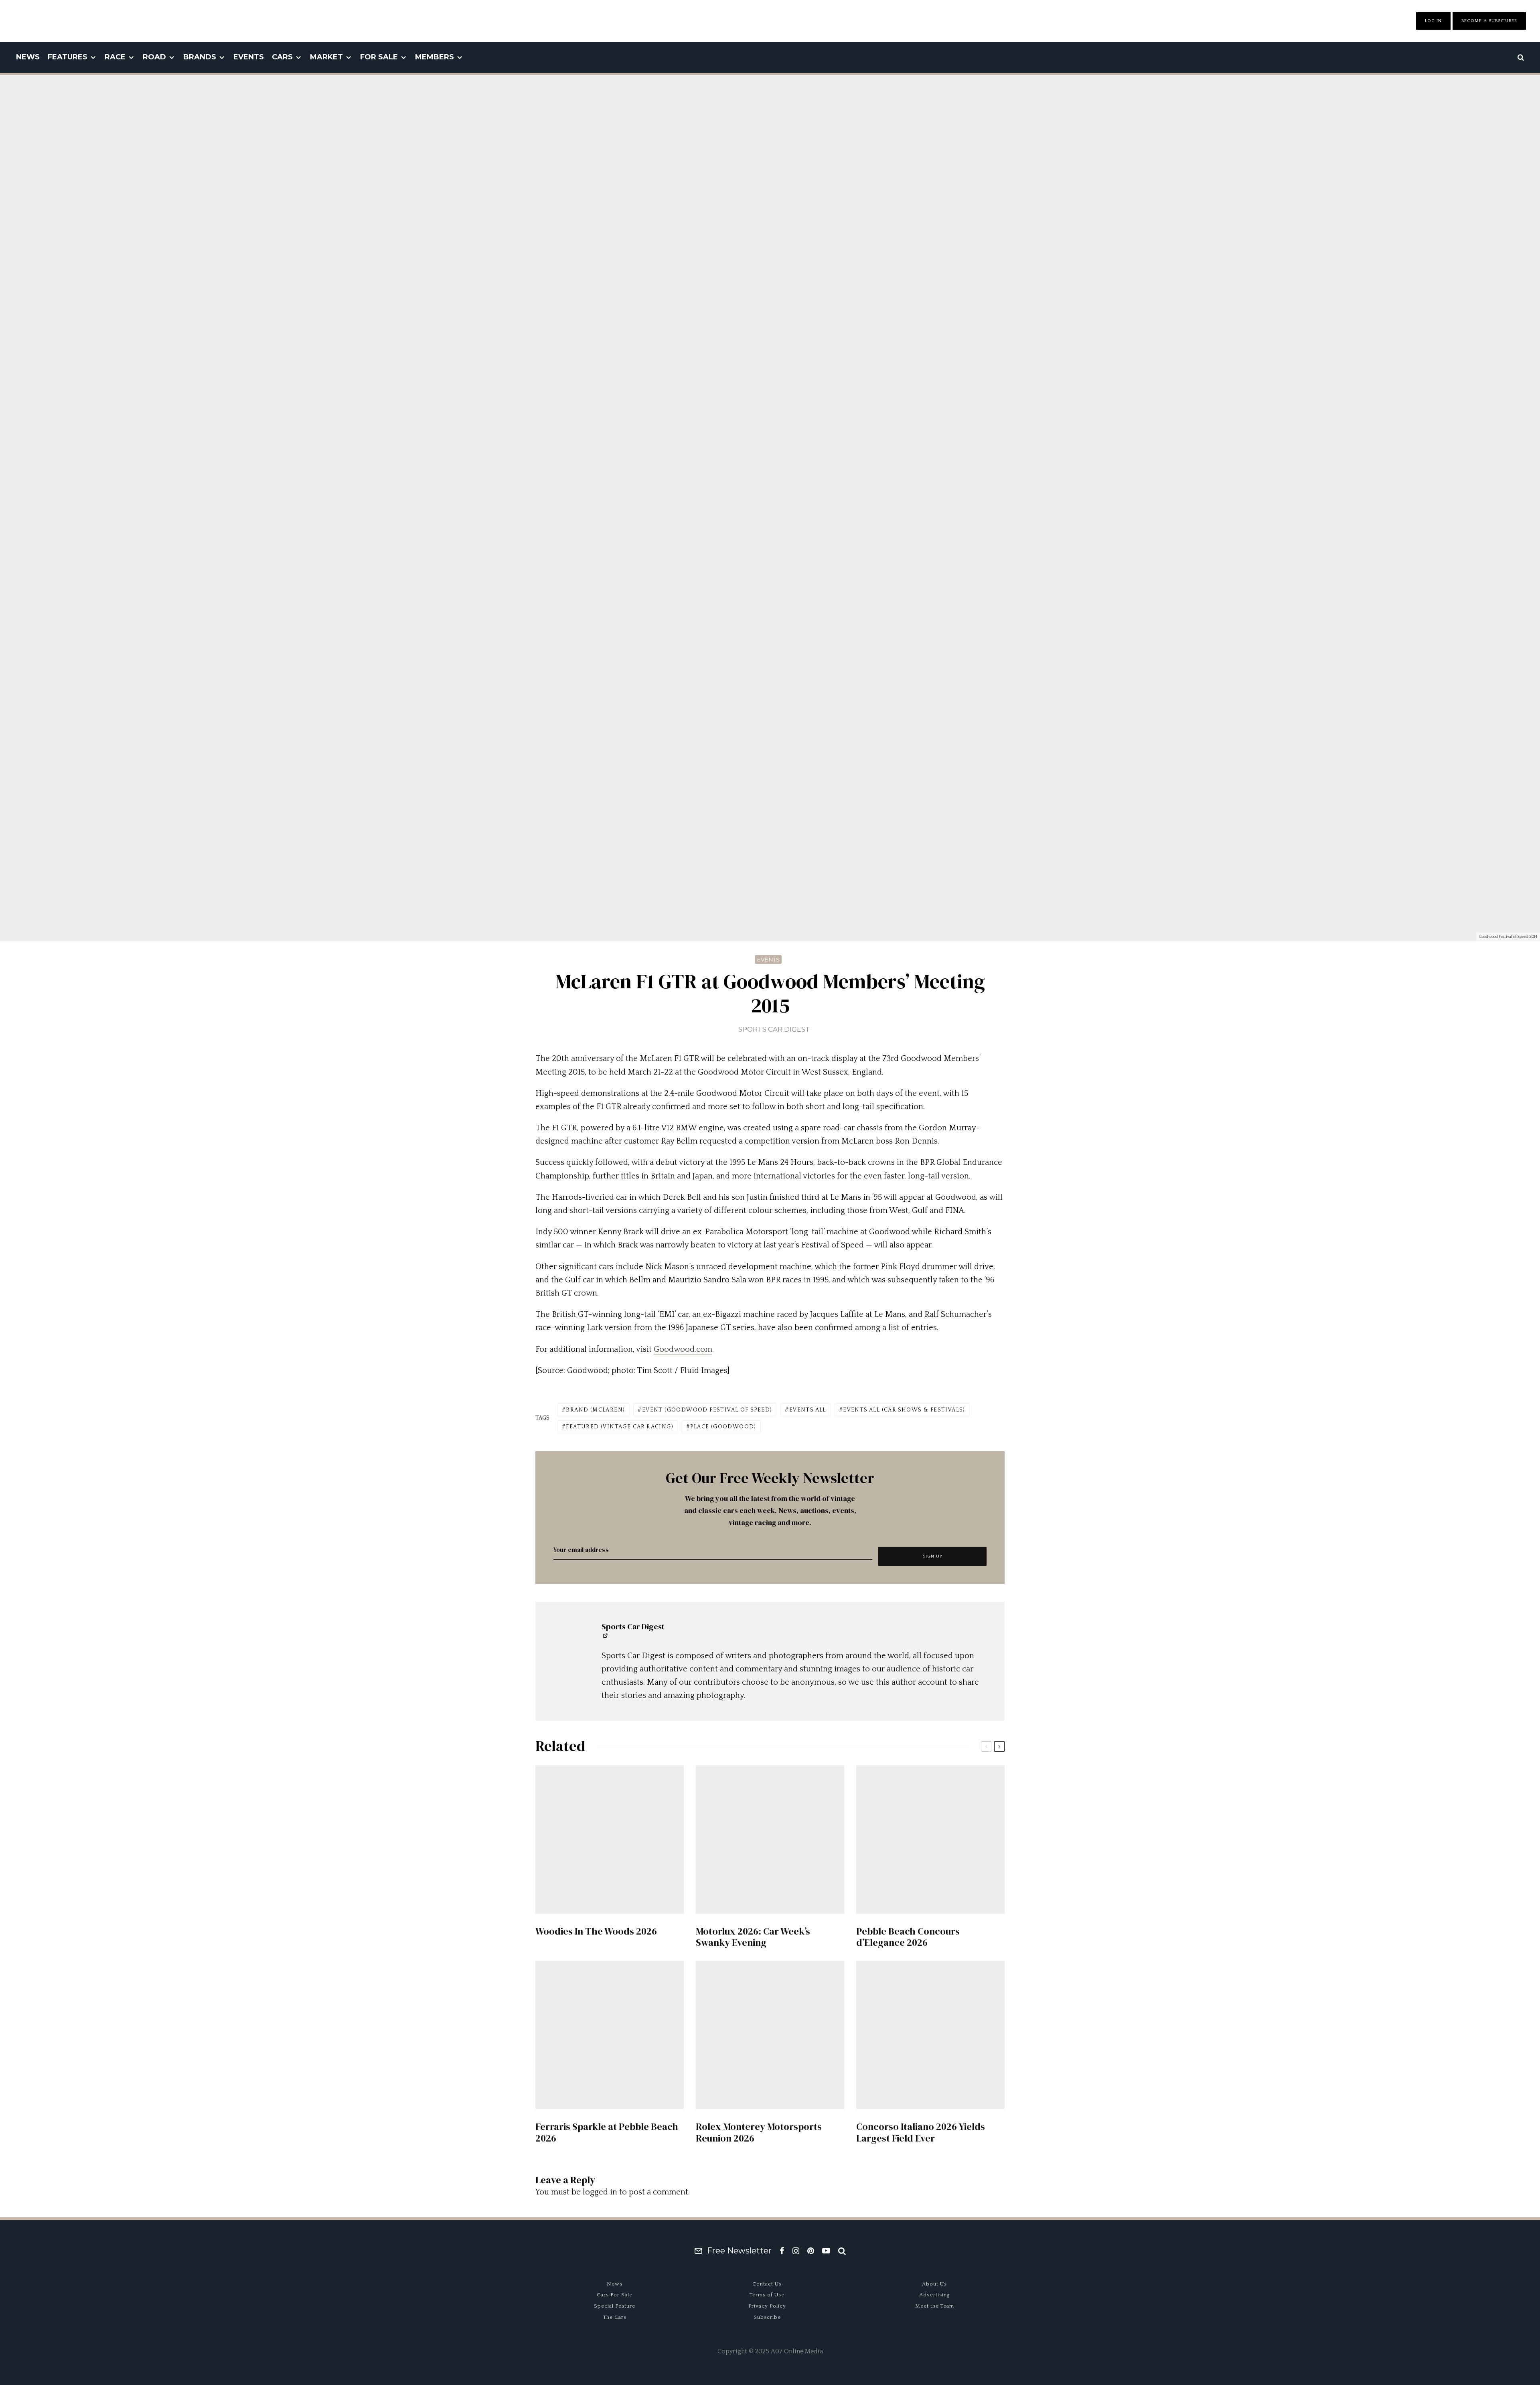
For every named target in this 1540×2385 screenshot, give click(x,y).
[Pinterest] (811, 2251)
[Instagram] (796, 2251)
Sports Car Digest (774, 1029)
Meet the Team (935, 2306)
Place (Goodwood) (723, 1427)
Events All (808, 1410)
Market (326, 57)
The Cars (615, 2317)
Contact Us (767, 2284)
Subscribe (767, 2317)
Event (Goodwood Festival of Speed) (707, 1410)
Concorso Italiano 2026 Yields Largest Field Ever (921, 2133)
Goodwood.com (683, 1349)
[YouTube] (826, 2251)
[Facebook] (782, 2251)
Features (68, 57)
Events (249, 57)
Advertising (935, 2295)
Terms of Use (767, 2295)
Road (154, 57)
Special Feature (615, 2306)
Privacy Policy (767, 2306)
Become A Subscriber (1489, 21)
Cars (282, 57)
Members (435, 57)
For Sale (379, 57)
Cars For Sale (615, 2295)
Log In (1433, 21)
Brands (200, 57)
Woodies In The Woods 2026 (596, 1932)
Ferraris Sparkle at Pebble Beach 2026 (607, 2133)
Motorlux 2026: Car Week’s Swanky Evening (753, 1937)
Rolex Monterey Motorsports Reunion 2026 (759, 2133)
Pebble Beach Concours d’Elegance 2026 (908, 1937)
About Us (934, 2284)
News (28, 57)
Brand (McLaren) (595, 1410)
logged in (600, 2192)
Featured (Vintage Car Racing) (620, 1427)
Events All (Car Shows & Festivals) (904, 1410)
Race (115, 57)
